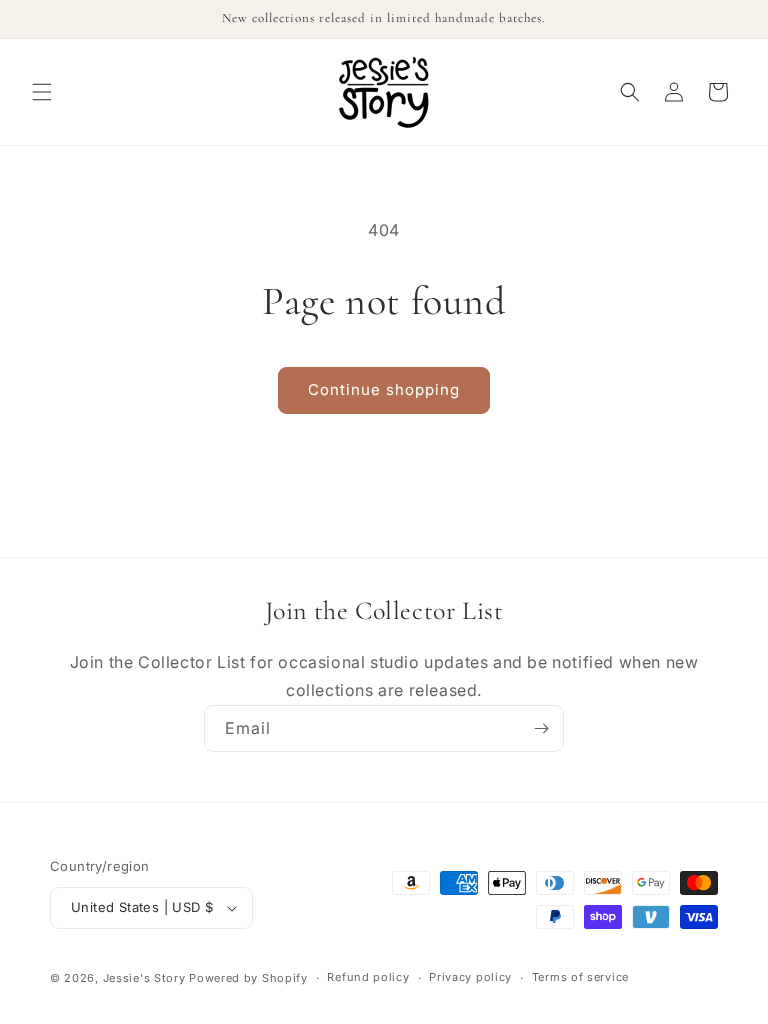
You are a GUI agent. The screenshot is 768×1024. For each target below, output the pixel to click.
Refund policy (368, 977)
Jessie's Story (144, 978)
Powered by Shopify (248, 978)
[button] (42, 92)
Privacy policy (470, 977)
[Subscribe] (541, 728)
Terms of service (580, 977)
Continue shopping (384, 389)
